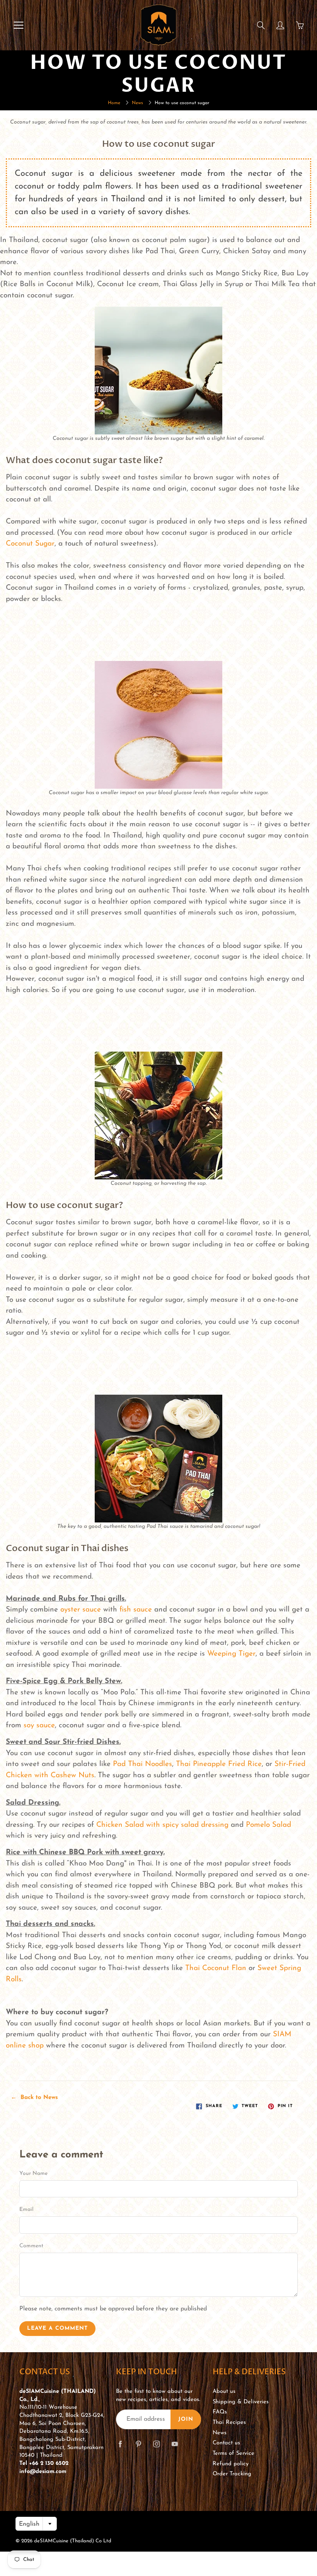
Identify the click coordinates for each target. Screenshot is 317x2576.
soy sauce (39, 1726)
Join (186, 2419)
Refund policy (231, 2464)
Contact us (226, 2443)
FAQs (220, 2412)
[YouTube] (175, 2444)
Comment (31, 2246)
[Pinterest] (138, 2444)
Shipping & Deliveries (241, 2402)
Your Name (33, 2174)
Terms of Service (233, 2453)
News (137, 103)
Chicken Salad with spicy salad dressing (162, 1825)
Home (114, 103)
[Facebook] (120, 2444)
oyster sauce (81, 1610)
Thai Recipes (229, 2422)
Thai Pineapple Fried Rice (219, 1764)
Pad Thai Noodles (142, 1764)
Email (26, 2210)
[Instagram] (156, 2444)
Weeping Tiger (231, 1654)
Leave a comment (57, 2328)
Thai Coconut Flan (216, 1968)
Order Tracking (232, 2474)
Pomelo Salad (268, 1825)
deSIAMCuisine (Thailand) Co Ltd (73, 2541)
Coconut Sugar (30, 544)
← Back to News (34, 2098)
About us (224, 2392)
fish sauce (136, 1610)
